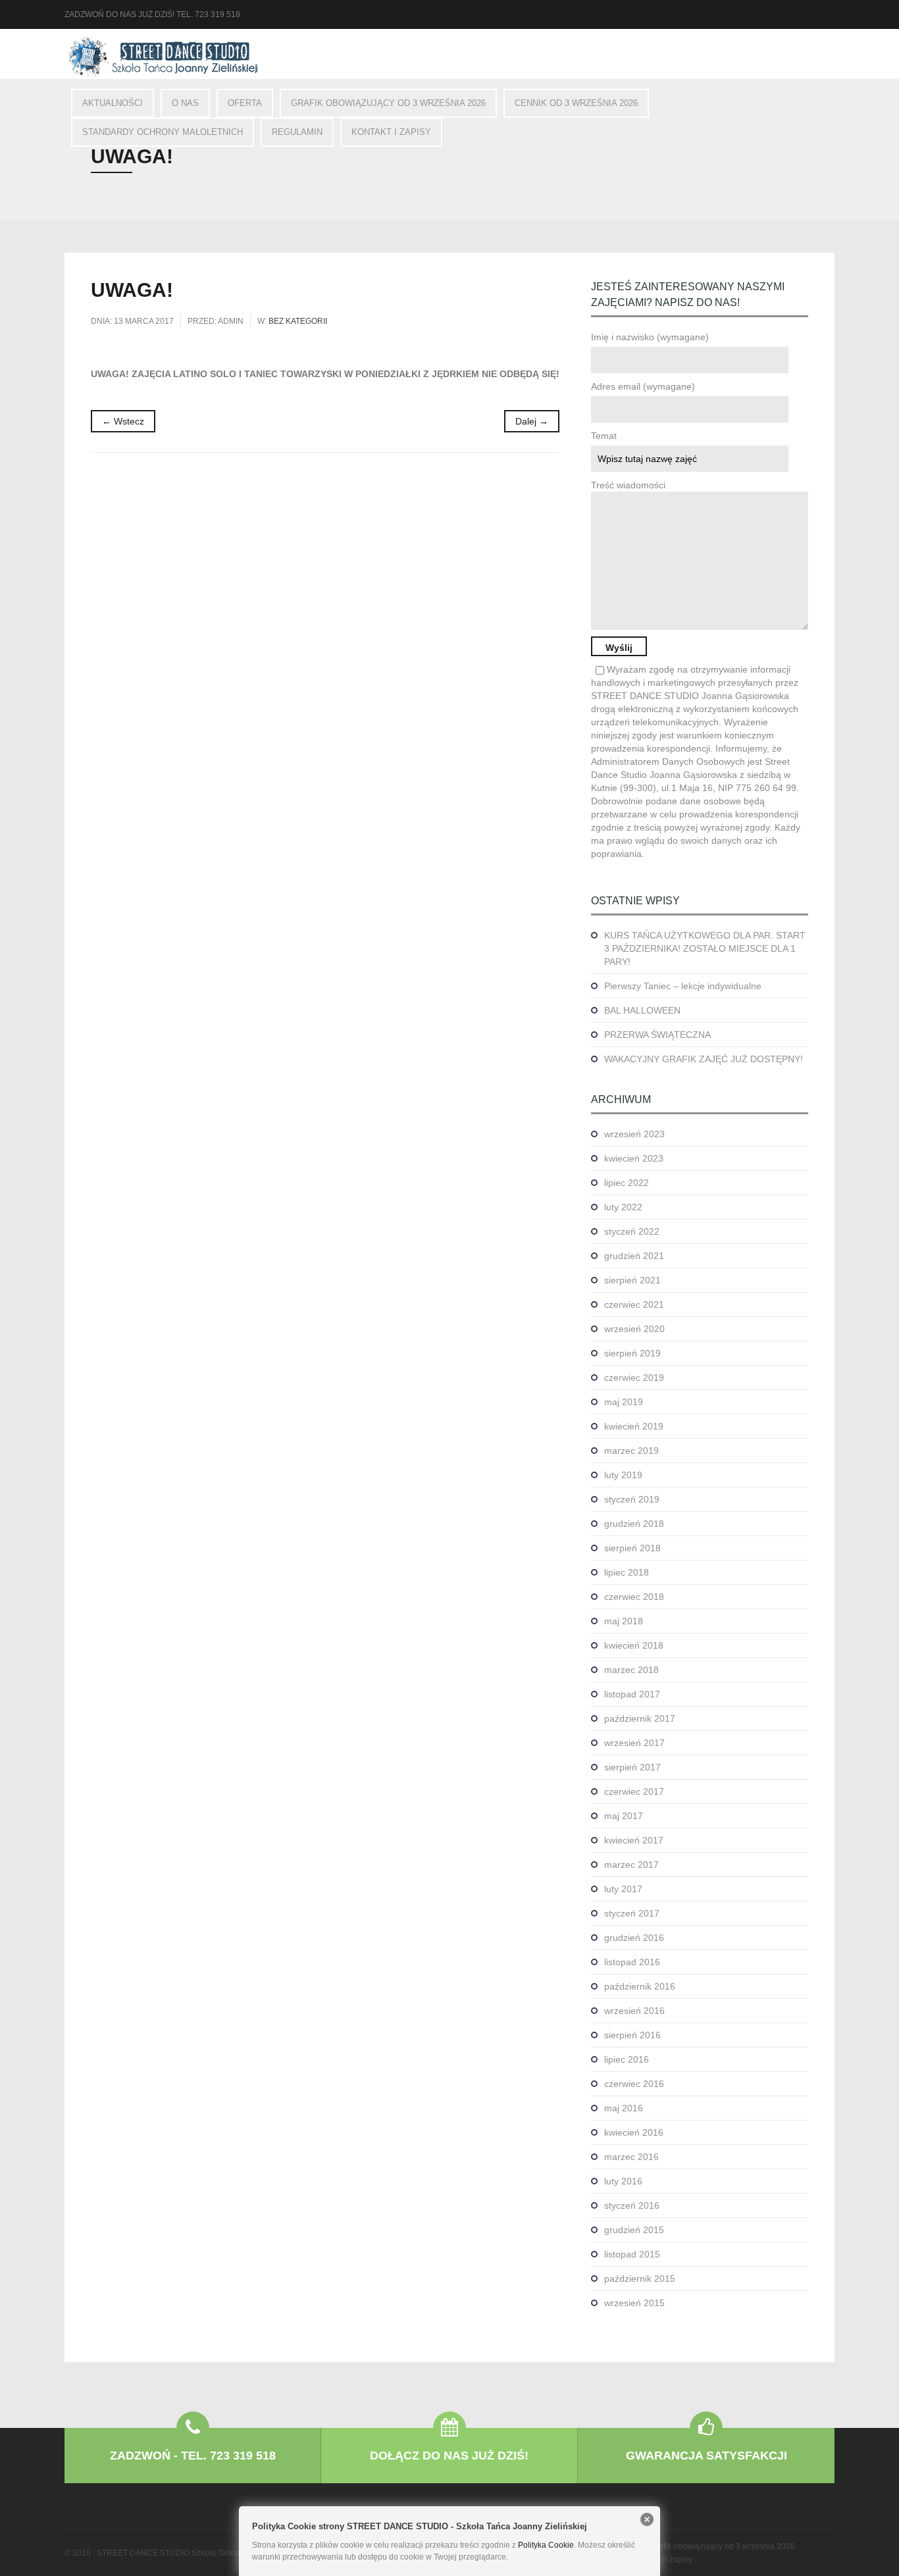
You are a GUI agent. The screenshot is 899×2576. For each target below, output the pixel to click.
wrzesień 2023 (634, 1134)
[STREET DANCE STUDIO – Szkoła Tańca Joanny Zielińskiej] (163, 57)
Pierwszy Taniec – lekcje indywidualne (683, 986)
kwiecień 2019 (634, 1426)
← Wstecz (123, 421)
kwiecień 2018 (634, 1645)
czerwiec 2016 (634, 2084)
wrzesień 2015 (634, 2303)
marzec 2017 (631, 1865)
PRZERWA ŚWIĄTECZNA (657, 1035)
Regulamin (297, 132)
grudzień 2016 (634, 1938)
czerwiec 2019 (634, 1378)
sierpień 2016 (632, 2035)
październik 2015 (640, 2279)
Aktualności (113, 103)
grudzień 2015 (634, 2230)
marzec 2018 (631, 1670)
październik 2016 (640, 1986)
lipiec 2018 (627, 1572)
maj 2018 (624, 1621)
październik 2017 (640, 1718)
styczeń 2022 (632, 1231)
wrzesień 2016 (634, 2011)
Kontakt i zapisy (391, 132)
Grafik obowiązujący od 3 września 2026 (388, 103)
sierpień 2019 (632, 1353)
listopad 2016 (632, 1962)
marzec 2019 (631, 1451)
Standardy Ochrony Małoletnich (163, 132)
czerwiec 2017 (634, 1791)
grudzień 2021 (634, 1256)
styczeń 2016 (632, 2205)
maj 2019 (624, 1402)
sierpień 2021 (632, 1280)
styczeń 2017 (632, 1913)
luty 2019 (623, 1475)
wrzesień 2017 (634, 1743)
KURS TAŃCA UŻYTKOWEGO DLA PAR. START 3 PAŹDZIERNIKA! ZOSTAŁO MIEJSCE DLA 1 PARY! (705, 948)
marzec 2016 (631, 2157)
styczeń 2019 (632, 1499)
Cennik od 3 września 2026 (576, 103)
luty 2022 (623, 1207)
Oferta (245, 103)
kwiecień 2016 (634, 2132)
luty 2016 (623, 2181)
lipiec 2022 (627, 1183)
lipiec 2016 (627, 2059)
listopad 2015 (632, 2254)
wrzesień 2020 (634, 1329)
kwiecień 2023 (634, 1158)
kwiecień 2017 (634, 1840)
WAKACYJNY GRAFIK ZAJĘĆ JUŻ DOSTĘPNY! (704, 1059)
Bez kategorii (298, 321)
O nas (185, 103)
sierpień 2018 (632, 1548)
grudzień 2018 (634, 1524)
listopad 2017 (632, 1694)
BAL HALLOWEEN (642, 1010)
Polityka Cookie (546, 2545)
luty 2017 (623, 1889)
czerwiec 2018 (634, 1597)
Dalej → (532, 421)
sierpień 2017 (632, 1767)
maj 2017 (624, 1816)
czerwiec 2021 (634, 1304)
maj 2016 (624, 2108)
